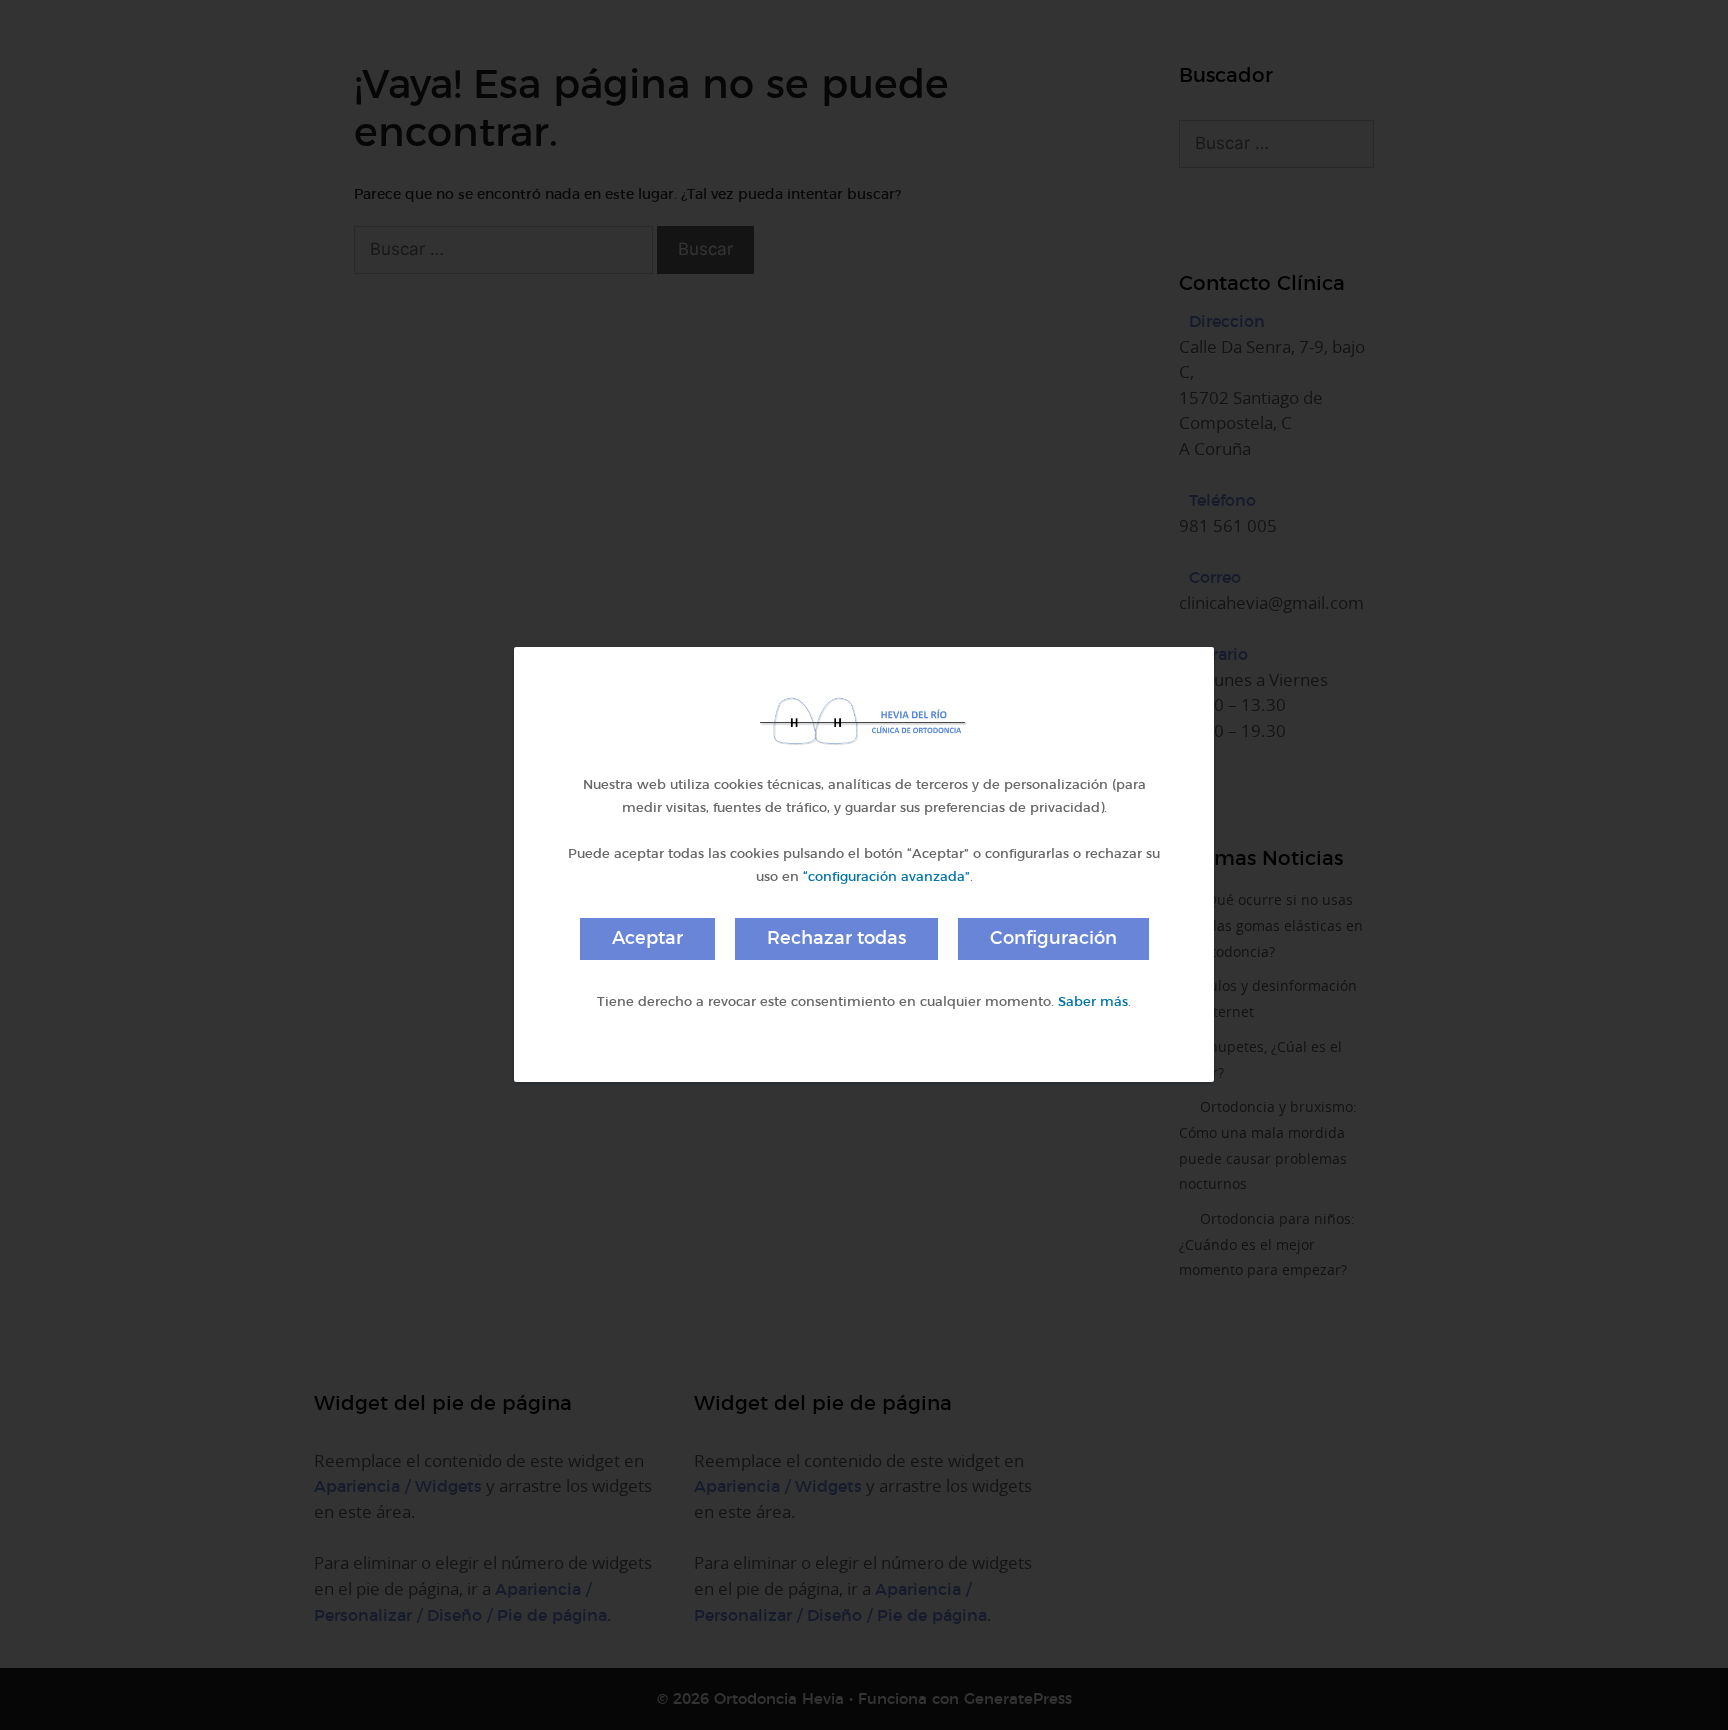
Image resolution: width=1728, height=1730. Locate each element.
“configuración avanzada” (886, 877)
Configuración (1053, 938)
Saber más (1093, 1001)
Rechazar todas (836, 938)
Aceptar (647, 938)
